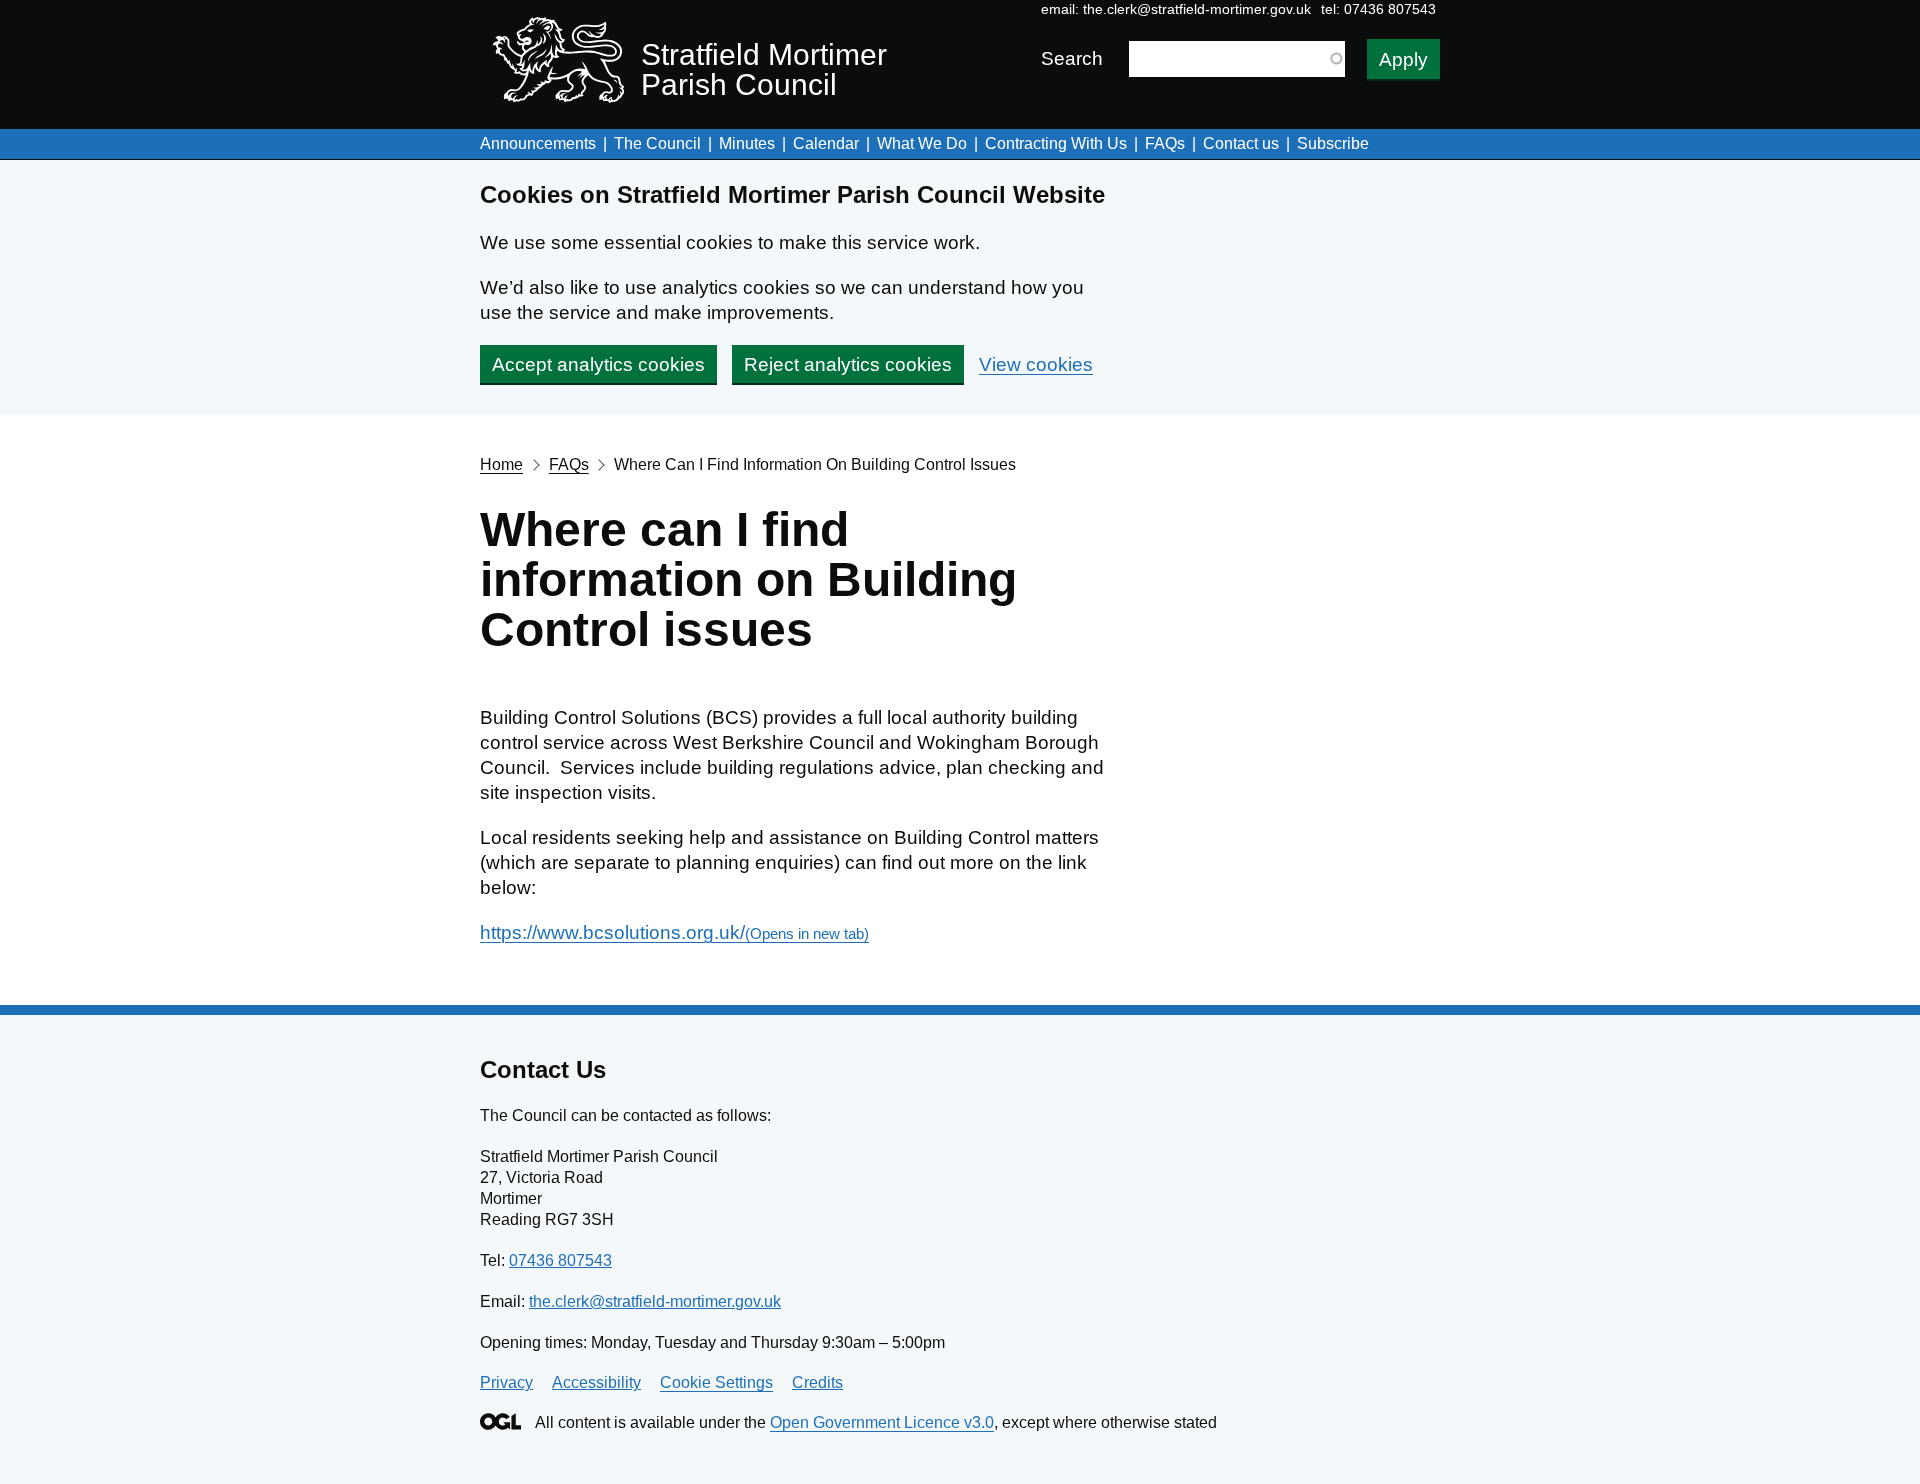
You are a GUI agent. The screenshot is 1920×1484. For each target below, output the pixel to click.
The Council (657, 143)
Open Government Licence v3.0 (882, 1422)
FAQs (1165, 143)
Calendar (826, 143)
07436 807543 (560, 1260)
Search (1072, 58)
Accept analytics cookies (598, 364)
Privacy (506, 1382)
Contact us (1241, 143)
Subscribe (1333, 143)
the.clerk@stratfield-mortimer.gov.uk (1197, 9)
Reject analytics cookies (848, 364)
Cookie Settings (716, 1382)
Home (501, 464)
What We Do (922, 143)
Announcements (538, 143)
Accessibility (596, 1382)
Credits (817, 1382)
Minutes (747, 143)
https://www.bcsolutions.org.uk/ (674, 932)
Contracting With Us (1056, 143)
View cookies (1036, 364)
